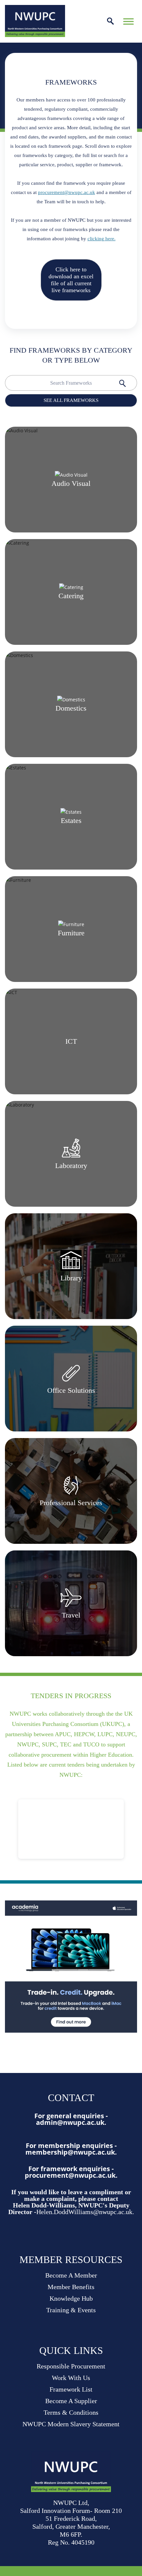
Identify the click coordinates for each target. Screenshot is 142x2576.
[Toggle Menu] (128, 21)
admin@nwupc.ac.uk (70, 2122)
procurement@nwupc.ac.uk (67, 192)
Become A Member (71, 2275)
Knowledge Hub (71, 2298)
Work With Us (71, 2378)
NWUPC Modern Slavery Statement (71, 2424)
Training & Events (71, 2310)
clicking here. (102, 239)
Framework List (71, 2389)
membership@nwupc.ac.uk (70, 2152)
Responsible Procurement (71, 2366)
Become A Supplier (71, 2401)
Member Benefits (71, 2287)
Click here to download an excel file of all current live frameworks (71, 280)
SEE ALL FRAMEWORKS (71, 400)
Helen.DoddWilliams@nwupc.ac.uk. (85, 2212)
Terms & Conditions (71, 2412)
